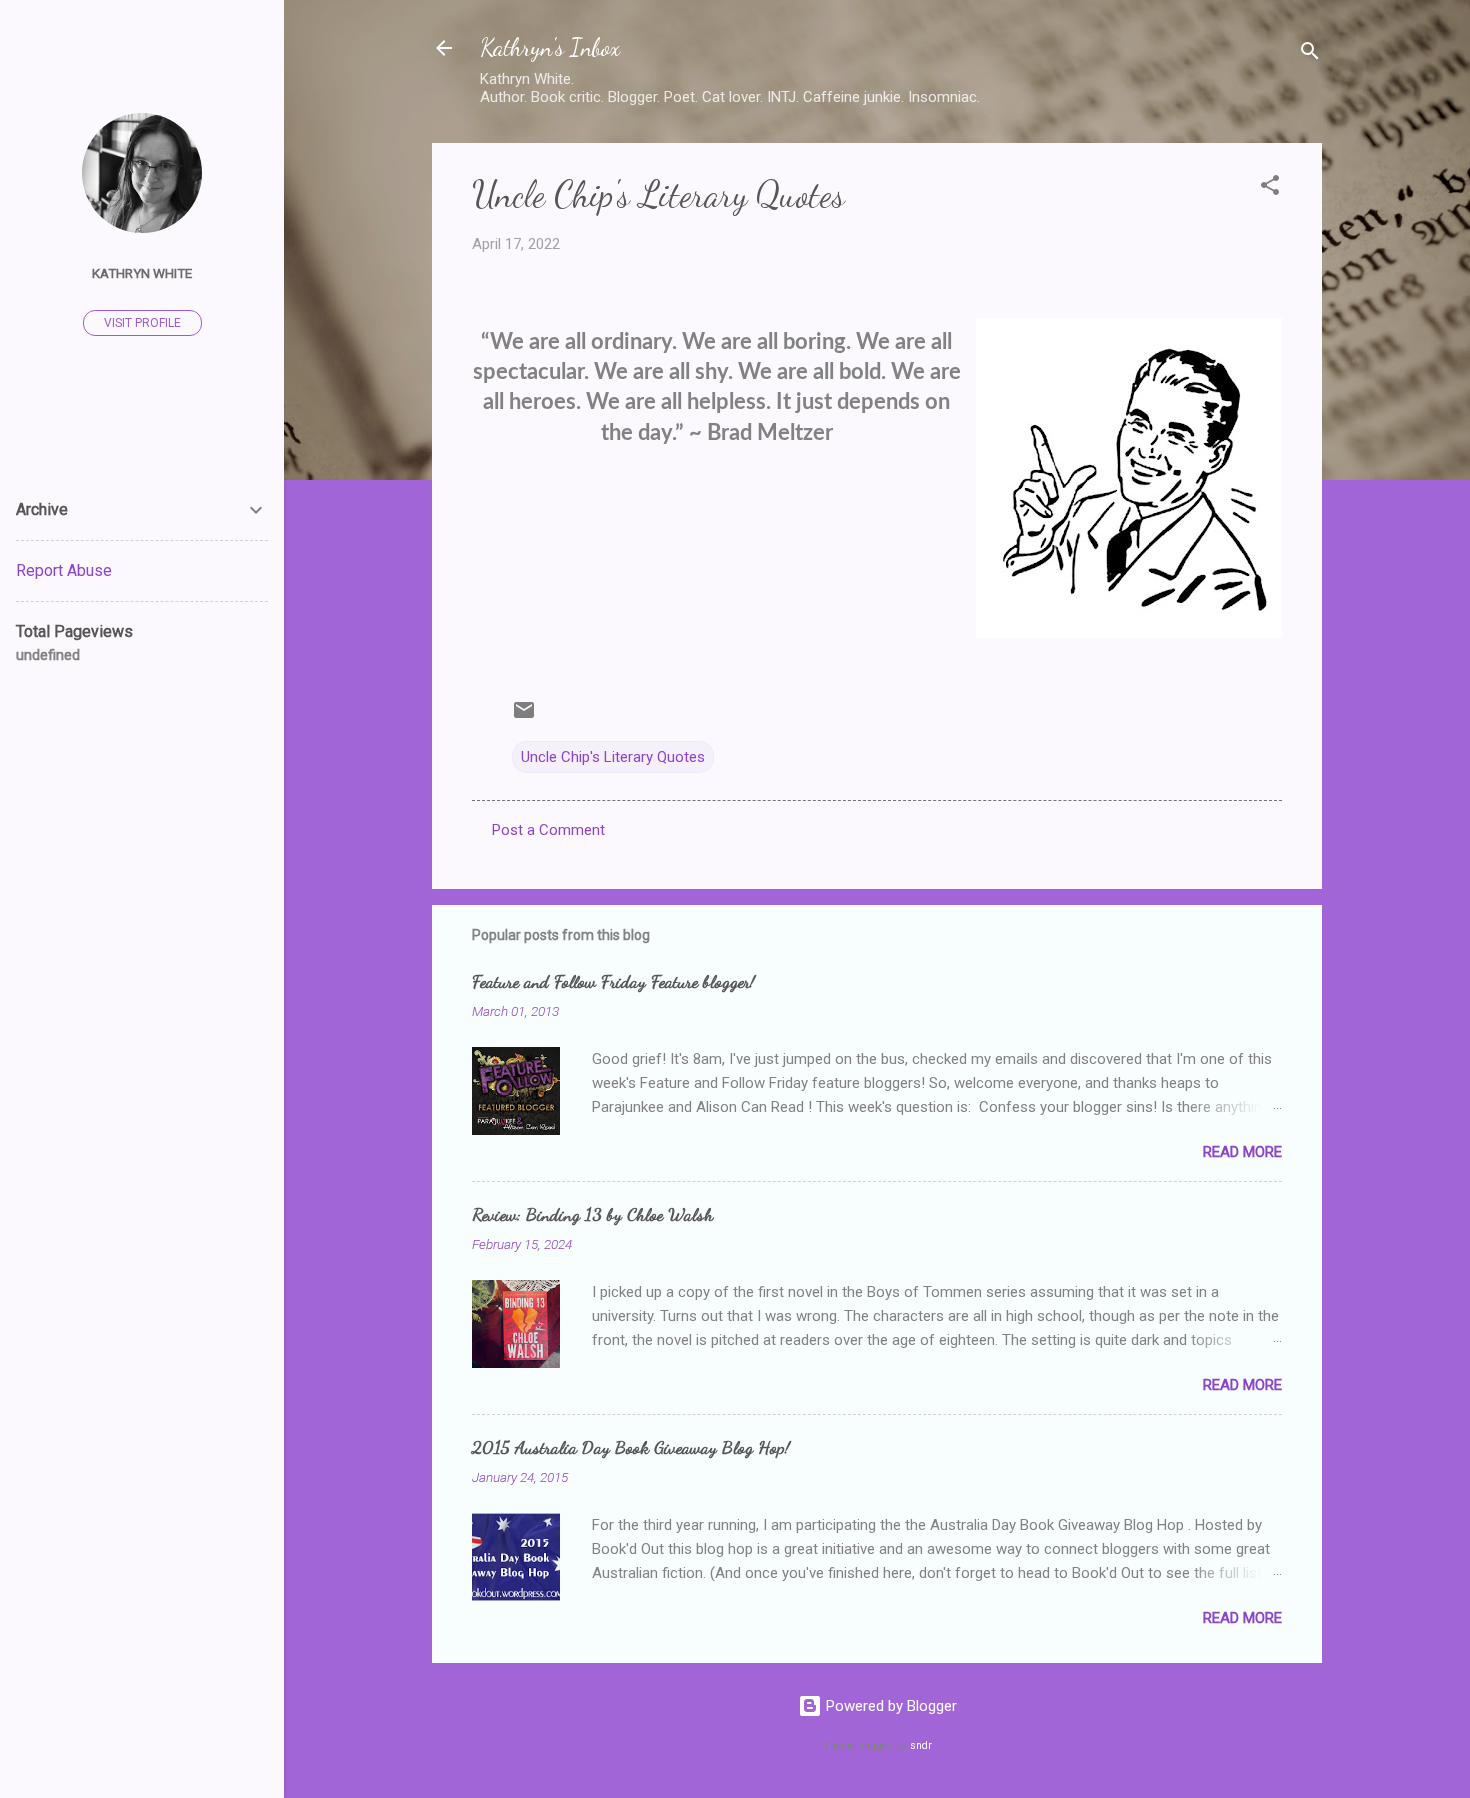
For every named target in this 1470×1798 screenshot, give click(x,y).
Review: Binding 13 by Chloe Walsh (592, 1214)
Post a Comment (548, 830)
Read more (1242, 1152)
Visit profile (142, 323)
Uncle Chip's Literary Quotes (613, 757)
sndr (921, 1745)
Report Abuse (64, 570)
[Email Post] (524, 717)
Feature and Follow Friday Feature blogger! (613, 981)
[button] (1270, 188)
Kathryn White (142, 273)
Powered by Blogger (889, 1706)
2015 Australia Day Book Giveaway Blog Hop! (631, 1447)
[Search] (1310, 54)
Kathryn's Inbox (550, 47)
